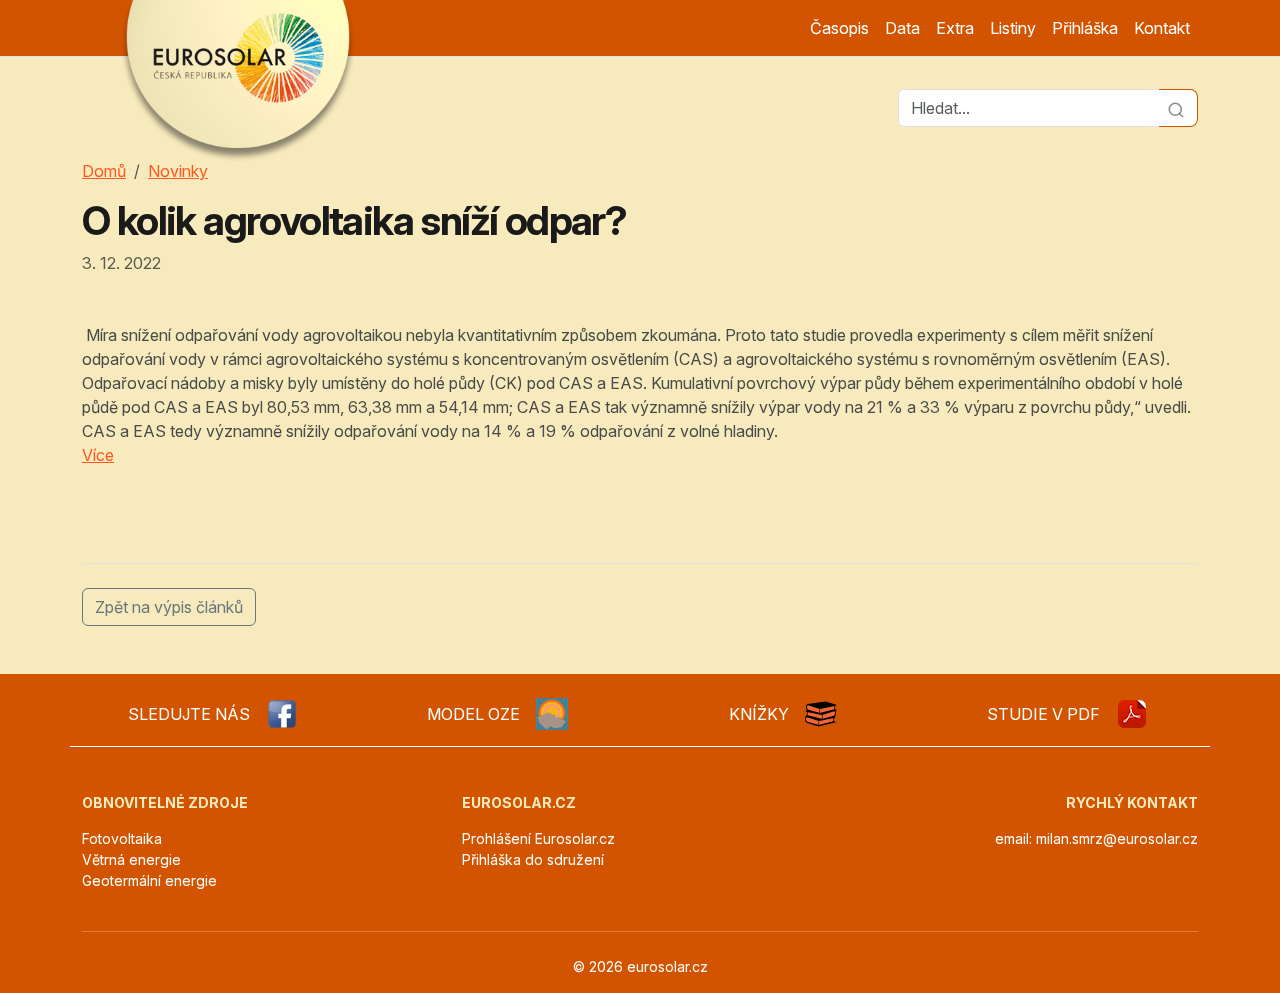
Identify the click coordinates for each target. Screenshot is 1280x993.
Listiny (1013, 28)
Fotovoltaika (122, 838)
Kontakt (1162, 28)
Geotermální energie (149, 880)
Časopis (839, 28)
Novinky (178, 171)
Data (902, 28)
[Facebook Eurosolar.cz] (282, 714)
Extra (955, 28)
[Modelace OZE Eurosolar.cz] (552, 714)
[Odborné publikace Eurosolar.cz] (821, 714)
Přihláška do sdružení (533, 859)
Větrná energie (131, 859)
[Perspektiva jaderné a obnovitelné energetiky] (1132, 714)
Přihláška (1085, 28)
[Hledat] (1178, 108)
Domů (104, 171)
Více (98, 455)
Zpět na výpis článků (169, 607)
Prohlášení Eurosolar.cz (538, 838)
